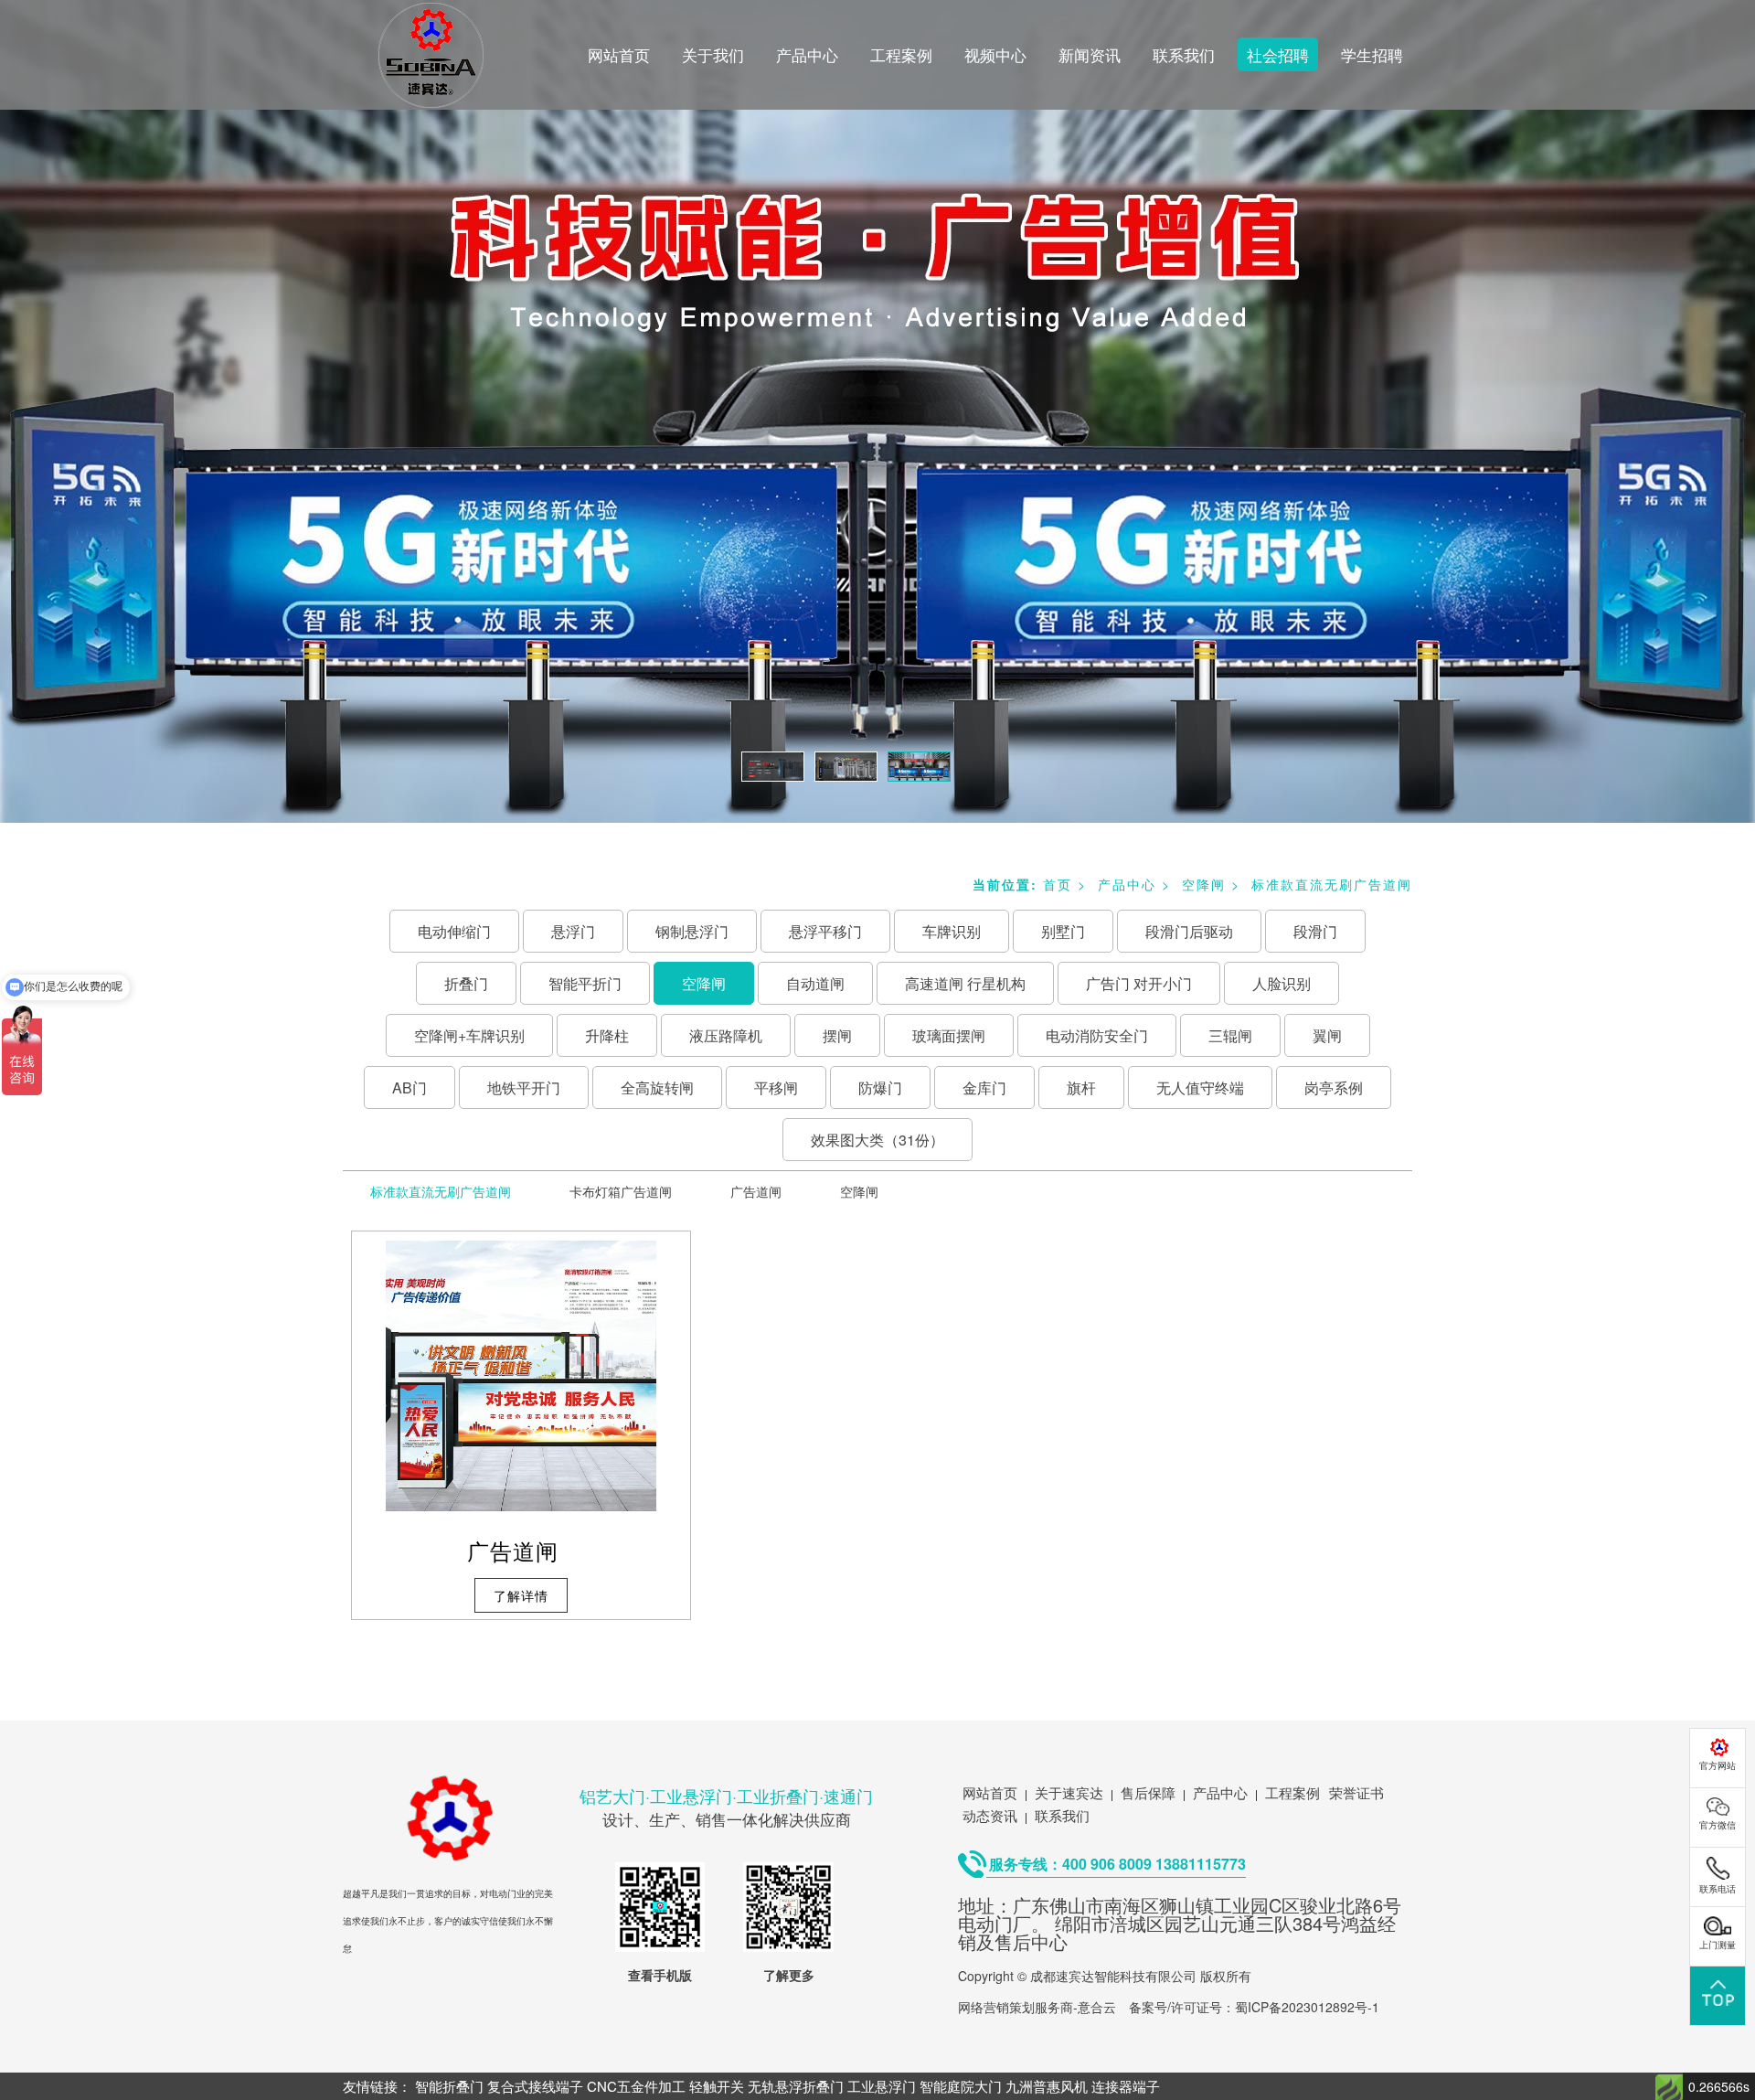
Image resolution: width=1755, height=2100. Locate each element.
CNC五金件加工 (636, 2086)
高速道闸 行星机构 (965, 983)
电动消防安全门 (1097, 1035)
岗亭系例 (1334, 1087)
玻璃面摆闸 (949, 1035)
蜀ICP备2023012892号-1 (1307, 2007)
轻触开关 (717, 2086)
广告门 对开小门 (1139, 983)
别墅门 (1063, 931)
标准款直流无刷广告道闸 (1332, 884)
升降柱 (607, 1035)
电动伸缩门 (454, 931)
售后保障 (1148, 1792)
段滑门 (1315, 931)
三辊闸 (1230, 1035)
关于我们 (713, 54)
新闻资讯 (1090, 54)
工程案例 (901, 54)
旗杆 (1081, 1087)
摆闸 (837, 1035)
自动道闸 (815, 983)
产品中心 (807, 54)
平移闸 (776, 1087)
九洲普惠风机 (1047, 2086)
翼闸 (1327, 1035)
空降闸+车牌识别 (469, 1035)
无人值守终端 (1200, 1087)
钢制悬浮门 (692, 931)
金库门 (984, 1087)
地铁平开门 (524, 1087)
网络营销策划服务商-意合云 (1037, 2007)
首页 (1058, 884)
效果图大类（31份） (877, 1140)
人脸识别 (1282, 983)
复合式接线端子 (535, 2086)
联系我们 (1184, 54)
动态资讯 (990, 1815)
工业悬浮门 (882, 2086)
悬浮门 (573, 931)
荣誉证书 (1356, 1792)
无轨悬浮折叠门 (796, 2086)
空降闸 (1204, 884)
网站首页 (619, 54)
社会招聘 (1278, 54)
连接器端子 (1126, 2086)
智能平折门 (585, 983)
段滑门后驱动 (1189, 931)
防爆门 (880, 1087)
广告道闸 (756, 1191)
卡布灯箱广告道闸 (621, 1191)
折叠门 (466, 983)
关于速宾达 (1069, 1792)
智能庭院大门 (961, 2086)
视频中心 (995, 54)
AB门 (409, 1087)
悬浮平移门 (825, 931)
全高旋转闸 (657, 1087)
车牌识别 (952, 931)
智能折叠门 (449, 2086)
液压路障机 (726, 1035)
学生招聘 (1372, 54)
